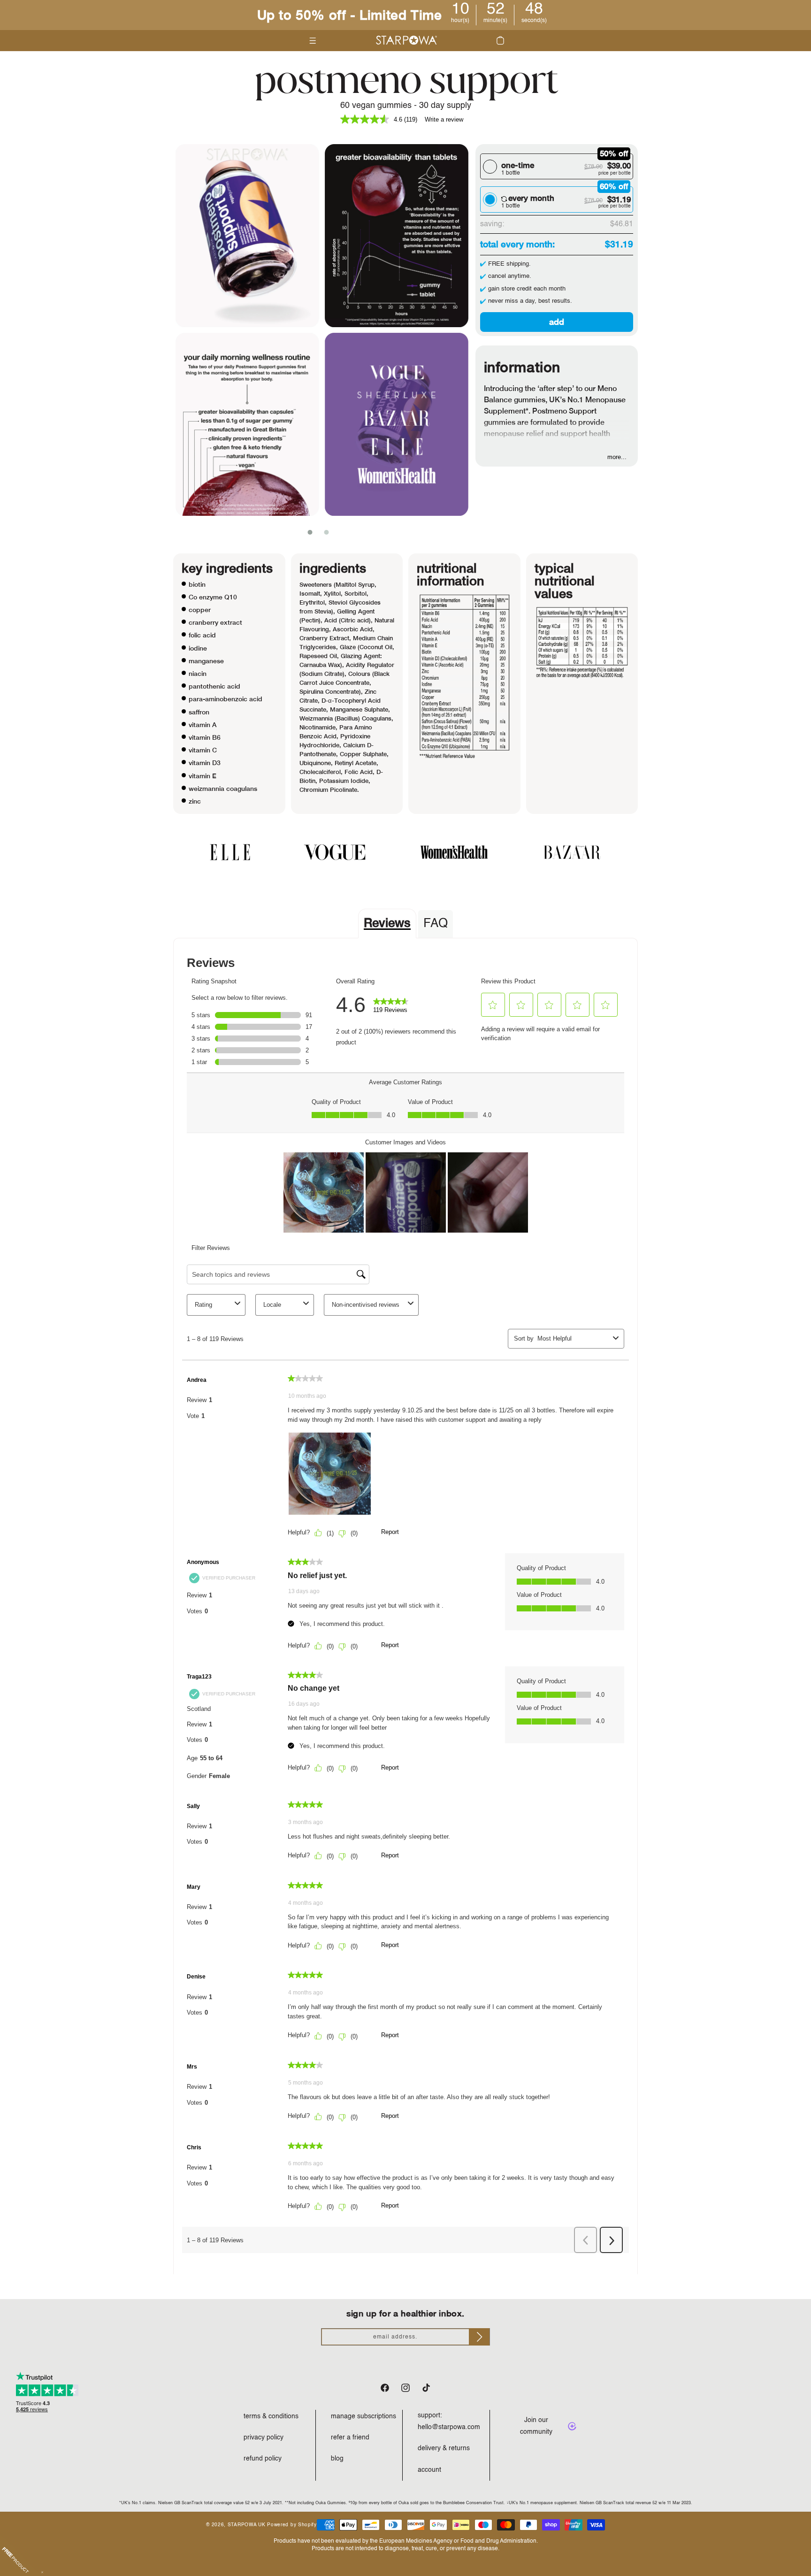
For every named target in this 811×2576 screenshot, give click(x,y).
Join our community (536, 2426)
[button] (500, 40)
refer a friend (350, 2438)
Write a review (444, 119)
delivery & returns (444, 2448)
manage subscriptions (363, 2416)
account (429, 2470)
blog (337, 2459)
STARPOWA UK (247, 2525)
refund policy (263, 2459)
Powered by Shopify (292, 2525)
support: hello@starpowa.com (449, 2421)
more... (617, 457)
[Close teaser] (42, 2572)
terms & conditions (271, 2416)
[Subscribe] (479, 2337)
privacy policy (264, 2438)
